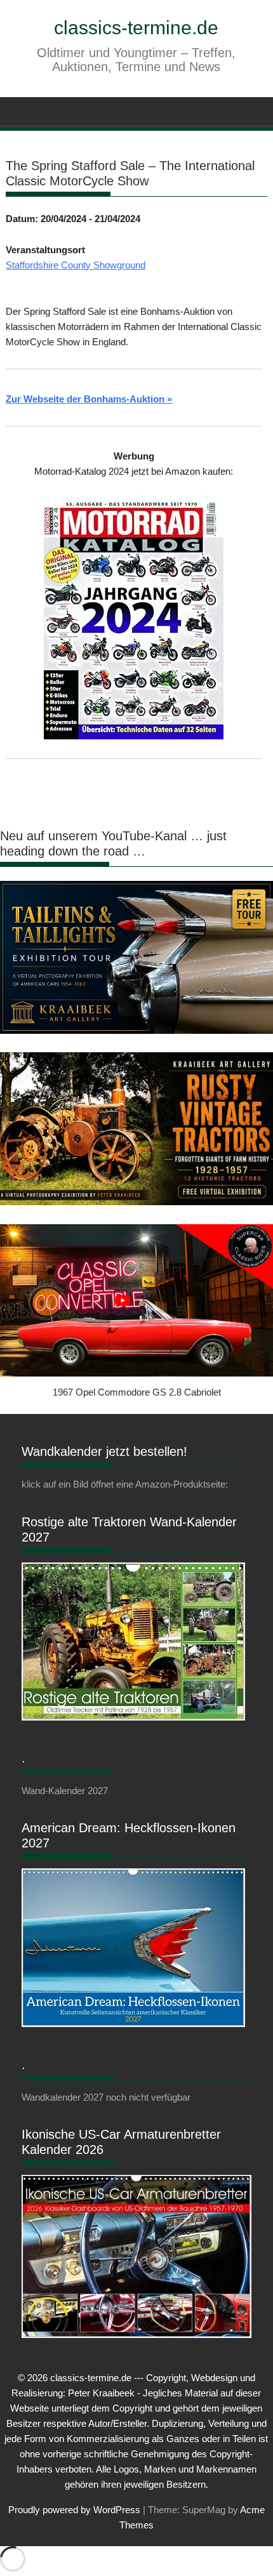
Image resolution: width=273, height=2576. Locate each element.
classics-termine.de (136, 28)
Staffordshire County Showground (76, 265)
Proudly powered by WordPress (74, 2510)
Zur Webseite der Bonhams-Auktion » (89, 399)
